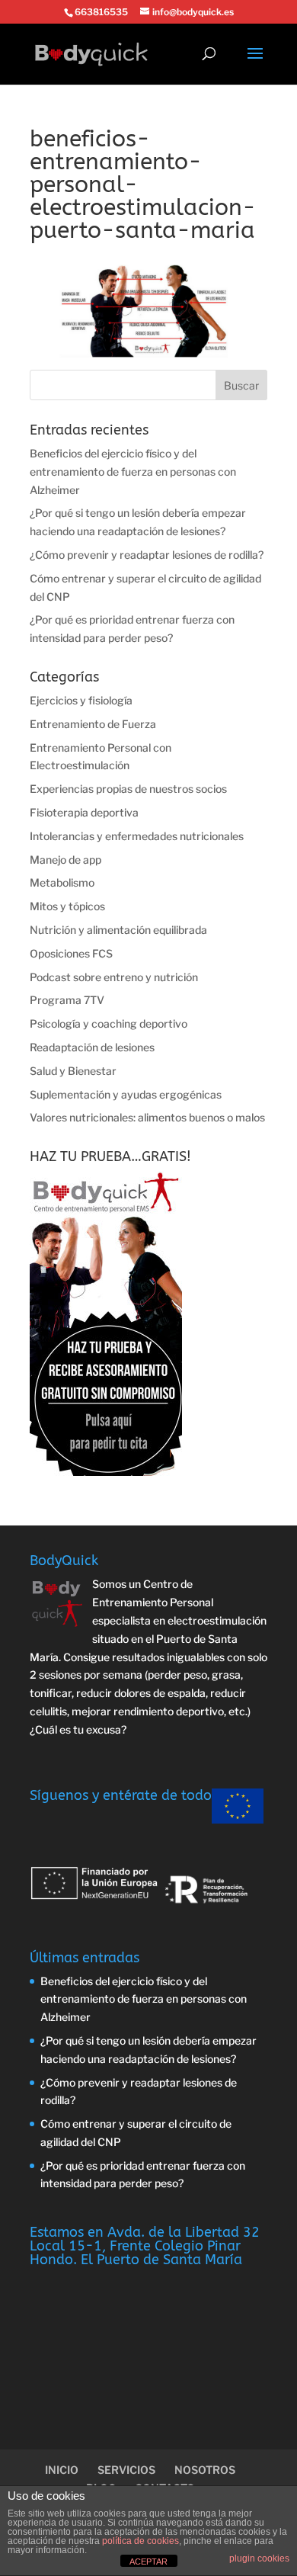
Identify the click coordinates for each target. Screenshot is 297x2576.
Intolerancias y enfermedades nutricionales (137, 836)
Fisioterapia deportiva (84, 812)
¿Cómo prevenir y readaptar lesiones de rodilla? (147, 555)
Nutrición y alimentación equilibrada (118, 930)
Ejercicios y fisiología (81, 700)
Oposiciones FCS (71, 953)
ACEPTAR (148, 2562)
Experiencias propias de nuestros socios (128, 789)
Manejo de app (65, 860)
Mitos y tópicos (67, 906)
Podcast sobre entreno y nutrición (114, 977)
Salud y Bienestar (73, 1071)
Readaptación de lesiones (92, 1047)
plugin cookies (259, 2558)
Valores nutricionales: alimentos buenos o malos (147, 1117)
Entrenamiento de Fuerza (93, 724)
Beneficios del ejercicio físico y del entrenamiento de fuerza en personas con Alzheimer (133, 472)
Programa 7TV (67, 1000)
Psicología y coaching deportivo (109, 1023)
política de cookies (141, 2541)
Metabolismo (62, 882)
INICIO (62, 2470)
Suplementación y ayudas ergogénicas (126, 1094)
